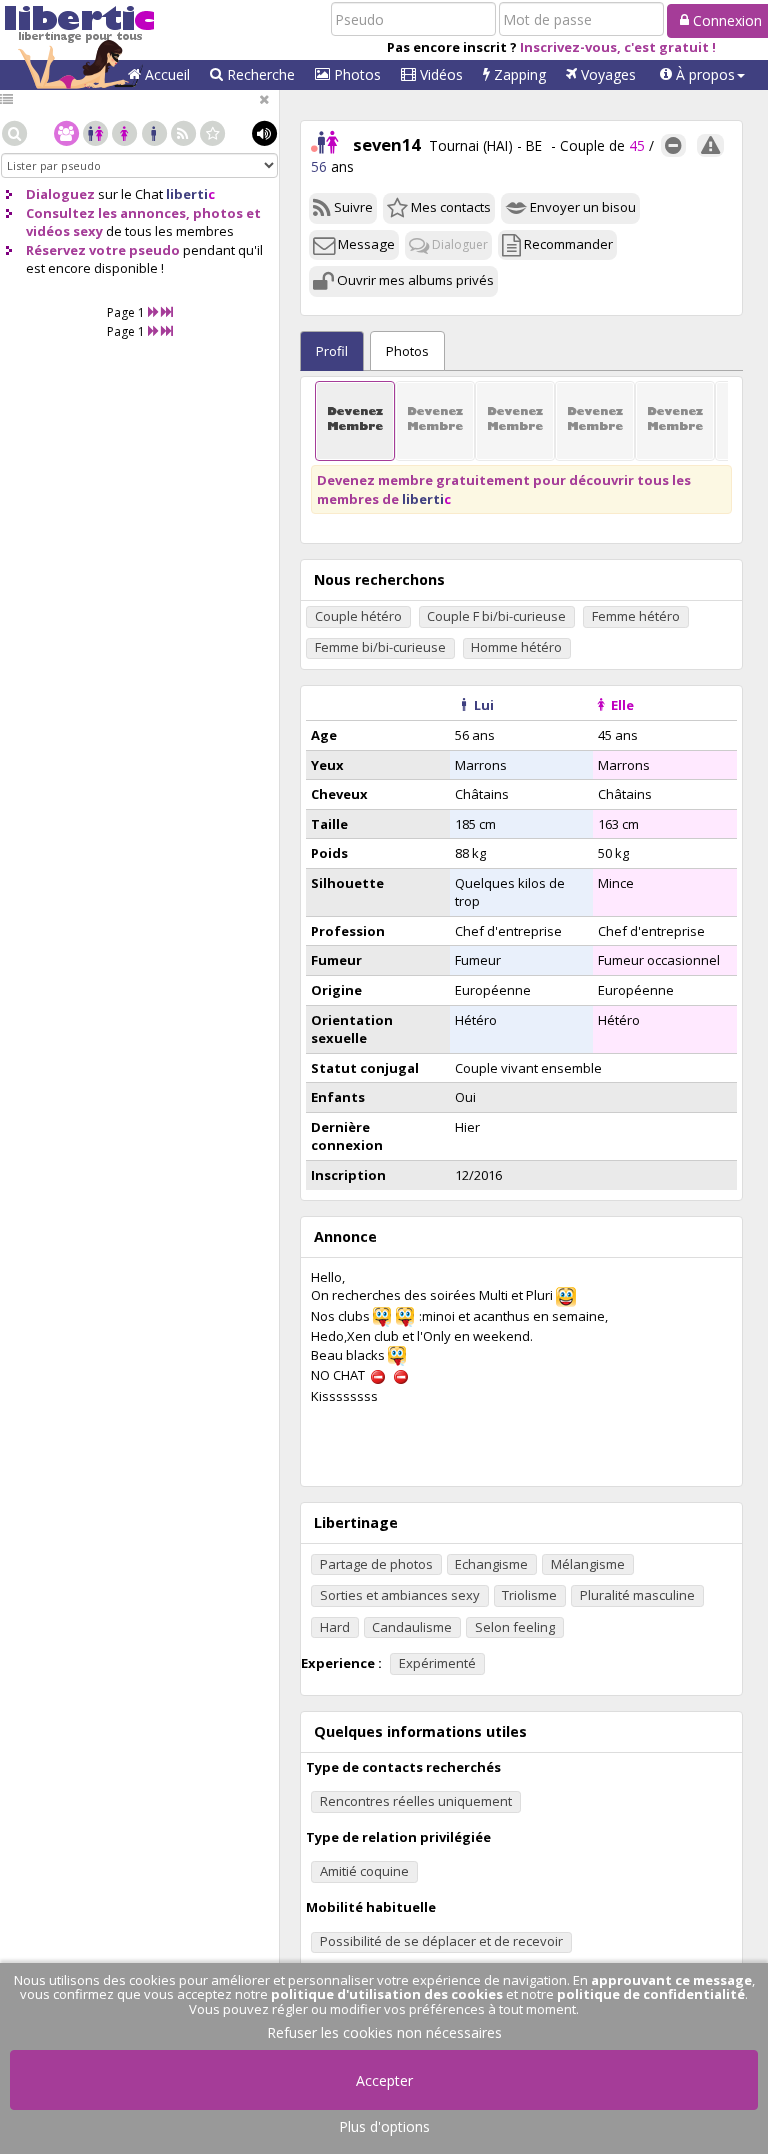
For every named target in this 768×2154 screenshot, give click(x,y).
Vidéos (439, 74)
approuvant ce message (671, 1980)
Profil (332, 351)
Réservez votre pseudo (103, 250)
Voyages (606, 74)
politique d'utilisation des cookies (387, 1994)
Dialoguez (60, 194)
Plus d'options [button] (384, 2126)
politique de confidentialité (651, 1994)
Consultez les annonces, (108, 213)
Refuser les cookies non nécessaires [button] (384, 2032)
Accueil (165, 74)
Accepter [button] (384, 2080)
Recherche (259, 74)
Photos (355, 74)
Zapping (518, 74)
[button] (702, 75)
